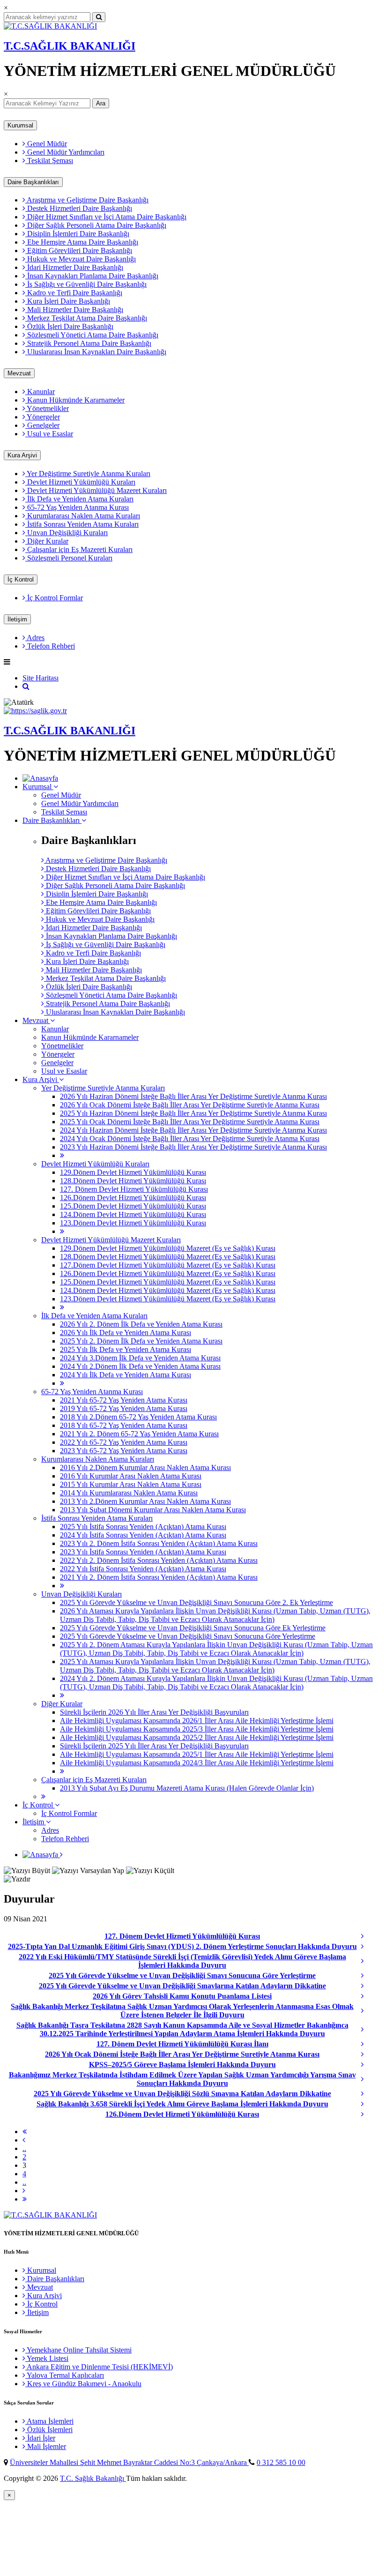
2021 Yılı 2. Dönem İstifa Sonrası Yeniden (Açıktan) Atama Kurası (159, 1577)
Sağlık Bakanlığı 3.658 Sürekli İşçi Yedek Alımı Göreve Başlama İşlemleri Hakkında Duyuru (182, 2104)
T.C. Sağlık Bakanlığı (93, 2478)
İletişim (17, 619)
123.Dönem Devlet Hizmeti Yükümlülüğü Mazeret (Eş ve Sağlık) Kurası (168, 1299)
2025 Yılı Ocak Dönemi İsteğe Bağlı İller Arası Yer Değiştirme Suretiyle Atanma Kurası (190, 1122)
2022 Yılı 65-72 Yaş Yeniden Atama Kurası (124, 1442)
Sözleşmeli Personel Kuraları (69, 558)
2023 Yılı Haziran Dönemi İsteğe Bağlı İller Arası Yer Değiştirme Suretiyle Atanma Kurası (193, 1147)
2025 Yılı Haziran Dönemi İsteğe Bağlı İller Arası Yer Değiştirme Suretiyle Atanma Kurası (193, 1113)
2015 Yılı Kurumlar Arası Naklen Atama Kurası (131, 1484)
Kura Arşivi (22, 455)
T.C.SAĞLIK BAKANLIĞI (70, 46)
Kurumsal (20, 125)
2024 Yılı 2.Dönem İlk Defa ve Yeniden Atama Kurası (140, 1366)
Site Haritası (41, 678)
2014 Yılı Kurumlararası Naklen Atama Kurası (129, 1493)
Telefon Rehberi (50, 646)
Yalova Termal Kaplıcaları (65, 2375)
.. (24, 2148)
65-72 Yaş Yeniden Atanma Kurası (77, 507)
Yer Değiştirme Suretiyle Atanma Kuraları (88, 474)
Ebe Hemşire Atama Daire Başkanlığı (82, 242)
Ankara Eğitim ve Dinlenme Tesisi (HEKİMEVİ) (99, 2367)
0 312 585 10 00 (281, 2462)
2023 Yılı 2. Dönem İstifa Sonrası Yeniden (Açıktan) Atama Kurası (159, 1543)
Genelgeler (42, 425)
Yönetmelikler (47, 408)
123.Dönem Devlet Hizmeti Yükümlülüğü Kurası (133, 1223)
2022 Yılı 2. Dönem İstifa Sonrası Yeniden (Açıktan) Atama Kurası (159, 1560)
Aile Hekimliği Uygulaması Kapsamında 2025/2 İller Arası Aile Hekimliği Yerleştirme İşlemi (197, 1737)
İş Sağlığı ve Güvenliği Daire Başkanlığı (86, 284)
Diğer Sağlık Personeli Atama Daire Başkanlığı (96, 225)
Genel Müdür (46, 144)
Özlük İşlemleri (49, 2430)
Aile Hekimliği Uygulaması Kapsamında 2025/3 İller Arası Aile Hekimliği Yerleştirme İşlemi (197, 1729)
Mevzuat (19, 373)
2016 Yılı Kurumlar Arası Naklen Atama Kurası (131, 1476)
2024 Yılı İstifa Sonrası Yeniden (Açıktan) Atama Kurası (143, 1535)
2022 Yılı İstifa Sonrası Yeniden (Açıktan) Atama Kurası (143, 1569)
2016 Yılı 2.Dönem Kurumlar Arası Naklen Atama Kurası (145, 1467)
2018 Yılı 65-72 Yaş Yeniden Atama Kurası (124, 1425)
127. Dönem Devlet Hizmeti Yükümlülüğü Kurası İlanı (182, 2044)
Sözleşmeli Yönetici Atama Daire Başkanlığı (92, 335)
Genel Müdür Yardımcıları (65, 152)
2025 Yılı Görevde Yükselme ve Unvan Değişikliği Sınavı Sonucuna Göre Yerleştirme (188, 1636)
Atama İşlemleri (49, 2421)
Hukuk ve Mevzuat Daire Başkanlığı (81, 259)
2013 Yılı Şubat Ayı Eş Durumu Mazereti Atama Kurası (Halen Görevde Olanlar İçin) (187, 1788)
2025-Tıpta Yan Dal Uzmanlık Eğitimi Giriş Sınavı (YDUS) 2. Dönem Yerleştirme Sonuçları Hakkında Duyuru (182, 1946)
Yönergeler (43, 417)
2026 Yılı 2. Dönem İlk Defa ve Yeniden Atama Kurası (141, 1324)
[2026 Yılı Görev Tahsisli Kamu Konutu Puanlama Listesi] (370, 1996)
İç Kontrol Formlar (54, 598)
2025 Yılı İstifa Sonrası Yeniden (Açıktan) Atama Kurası (143, 1527)
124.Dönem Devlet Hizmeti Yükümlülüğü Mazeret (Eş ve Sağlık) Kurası (168, 1290)
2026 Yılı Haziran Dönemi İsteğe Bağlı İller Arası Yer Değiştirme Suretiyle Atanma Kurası (193, 1096)
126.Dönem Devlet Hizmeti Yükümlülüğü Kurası (133, 1198)
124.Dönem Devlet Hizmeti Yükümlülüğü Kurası (133, 1214)
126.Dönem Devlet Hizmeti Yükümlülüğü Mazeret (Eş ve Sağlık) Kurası (168, 1273)
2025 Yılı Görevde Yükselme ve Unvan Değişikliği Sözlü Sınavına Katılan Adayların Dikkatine (182, 2094)
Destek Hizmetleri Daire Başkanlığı (79, 208)
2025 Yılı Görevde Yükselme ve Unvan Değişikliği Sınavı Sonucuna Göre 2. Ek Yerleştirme (196, 1602)
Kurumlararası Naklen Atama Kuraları (83, 516)
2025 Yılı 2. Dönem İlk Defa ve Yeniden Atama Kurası (141, 1341)
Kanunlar (40, 392)
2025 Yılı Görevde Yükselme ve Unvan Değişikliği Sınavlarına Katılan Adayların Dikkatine (182, 1986)
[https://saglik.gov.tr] (35, 711)
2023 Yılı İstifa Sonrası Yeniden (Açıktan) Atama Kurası (143, 1552)
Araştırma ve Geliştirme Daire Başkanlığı (87, 200)
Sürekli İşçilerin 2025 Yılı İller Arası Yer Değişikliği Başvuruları (154, 1746)
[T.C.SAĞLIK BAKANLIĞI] (50, 26)
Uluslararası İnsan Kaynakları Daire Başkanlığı (96, 352)
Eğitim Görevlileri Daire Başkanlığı (79, 250)
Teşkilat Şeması (49, 161)
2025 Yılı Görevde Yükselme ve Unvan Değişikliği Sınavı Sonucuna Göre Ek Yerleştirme (193, 1628)
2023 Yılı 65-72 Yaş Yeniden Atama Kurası (124, 1451)
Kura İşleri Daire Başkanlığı (68, 301)
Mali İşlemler (46, 2446)
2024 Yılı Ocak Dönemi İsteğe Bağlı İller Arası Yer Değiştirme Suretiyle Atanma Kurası (190, 1139)
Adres (35, 638)
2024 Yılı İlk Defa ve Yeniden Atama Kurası (126, 1375)
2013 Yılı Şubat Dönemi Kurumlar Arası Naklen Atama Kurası (153, 1510)
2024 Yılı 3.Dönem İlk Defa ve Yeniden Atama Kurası (140, 1358)
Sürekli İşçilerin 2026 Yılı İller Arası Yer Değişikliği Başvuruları (154, 1712)
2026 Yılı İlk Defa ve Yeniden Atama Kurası (126, 1333)
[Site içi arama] (26, 686)
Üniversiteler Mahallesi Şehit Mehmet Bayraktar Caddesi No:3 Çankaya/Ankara (129, 2462)
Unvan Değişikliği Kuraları (66, 533)
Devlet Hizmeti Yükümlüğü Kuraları (80, 482)
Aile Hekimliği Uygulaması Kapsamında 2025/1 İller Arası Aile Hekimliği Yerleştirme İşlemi (197, 1754)
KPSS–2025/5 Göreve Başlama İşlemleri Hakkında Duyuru (182, 2065)
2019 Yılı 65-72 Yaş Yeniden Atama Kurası (124, 1408)
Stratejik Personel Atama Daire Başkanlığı (88, 343)
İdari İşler (40, 2438)
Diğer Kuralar (47, 541)
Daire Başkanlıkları (33, 182)
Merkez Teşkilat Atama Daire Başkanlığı (86, 318)
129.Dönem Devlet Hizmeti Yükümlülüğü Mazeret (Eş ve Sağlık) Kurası (168, 1248)
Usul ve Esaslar (49, 434)
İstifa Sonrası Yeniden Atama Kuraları (82, 524)
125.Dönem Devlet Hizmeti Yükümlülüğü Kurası (133, 1206)
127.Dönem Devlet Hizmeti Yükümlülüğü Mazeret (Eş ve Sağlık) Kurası (168, 1265)
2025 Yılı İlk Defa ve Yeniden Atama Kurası (126, 1349)
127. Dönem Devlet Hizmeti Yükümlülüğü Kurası (134, 1189)
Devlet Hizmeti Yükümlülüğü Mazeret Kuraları (96, 490)
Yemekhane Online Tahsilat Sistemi (78, 2350)
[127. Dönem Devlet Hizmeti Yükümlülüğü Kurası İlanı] (370, 2044)
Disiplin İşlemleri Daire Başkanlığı (77, 234)
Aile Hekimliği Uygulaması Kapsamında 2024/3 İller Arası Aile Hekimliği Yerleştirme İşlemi (197, 1763)
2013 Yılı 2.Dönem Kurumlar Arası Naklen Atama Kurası (145, 1501)
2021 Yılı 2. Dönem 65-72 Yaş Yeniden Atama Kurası (139, 1434)
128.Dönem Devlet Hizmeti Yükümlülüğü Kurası (133, 1181)
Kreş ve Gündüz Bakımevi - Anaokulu (83, 2384)
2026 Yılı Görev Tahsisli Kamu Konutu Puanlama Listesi (182, 1996)
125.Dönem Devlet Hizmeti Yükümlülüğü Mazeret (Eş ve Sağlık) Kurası (168, 1282)
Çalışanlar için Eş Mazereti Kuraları (79, 549)
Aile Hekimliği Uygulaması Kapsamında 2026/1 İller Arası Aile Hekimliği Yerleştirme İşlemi (197, 1721)
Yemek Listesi (47, 2358)
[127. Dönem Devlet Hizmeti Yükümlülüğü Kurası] (370, 1936)
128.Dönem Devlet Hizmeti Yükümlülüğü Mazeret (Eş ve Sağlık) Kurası (168, 1257)
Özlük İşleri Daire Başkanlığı (69, 326)
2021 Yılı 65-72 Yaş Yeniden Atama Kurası (124, 1400)
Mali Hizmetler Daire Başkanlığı (74, 310)
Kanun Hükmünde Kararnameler (75, 400)
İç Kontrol (21, 579)
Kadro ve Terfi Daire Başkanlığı (74, 293)
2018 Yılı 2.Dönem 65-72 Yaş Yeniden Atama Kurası (138, 1417)
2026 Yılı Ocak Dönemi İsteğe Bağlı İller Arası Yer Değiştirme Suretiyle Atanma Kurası (190, 1105)
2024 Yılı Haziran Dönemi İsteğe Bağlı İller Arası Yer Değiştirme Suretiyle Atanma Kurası (193, 1130)
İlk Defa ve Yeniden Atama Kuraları (79, 499)
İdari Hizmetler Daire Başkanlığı (74, 267)
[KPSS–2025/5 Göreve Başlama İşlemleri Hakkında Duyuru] (370, 2065)
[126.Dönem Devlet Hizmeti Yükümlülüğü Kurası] (370, 2114)
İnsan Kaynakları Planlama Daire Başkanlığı (92, 276)
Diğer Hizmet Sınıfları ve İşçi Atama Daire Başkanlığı (106, 217)
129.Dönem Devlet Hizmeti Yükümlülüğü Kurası (133, 1172)
